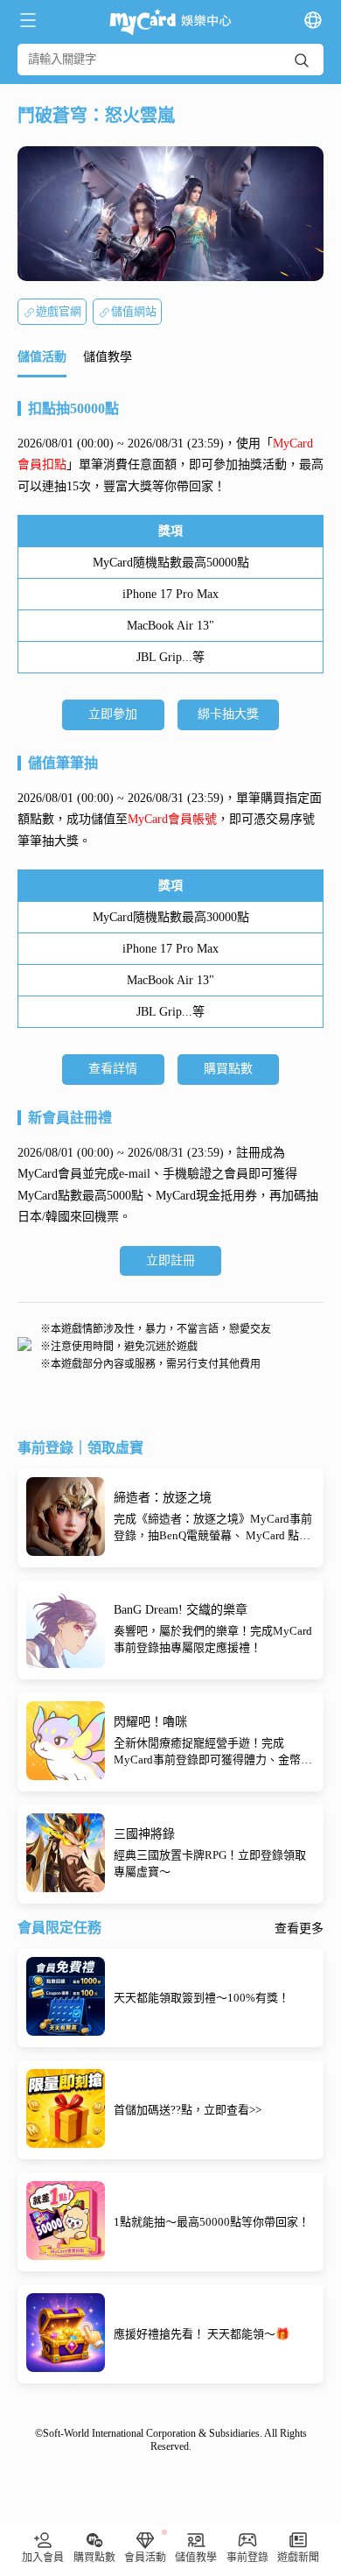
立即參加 (113, 714)
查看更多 (299, 1929)
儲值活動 (42, 357)
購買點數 (228, 1069)
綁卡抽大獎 (228, 714)
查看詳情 (113, 1069)
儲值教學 (108, 357)
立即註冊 (170, 1260)
